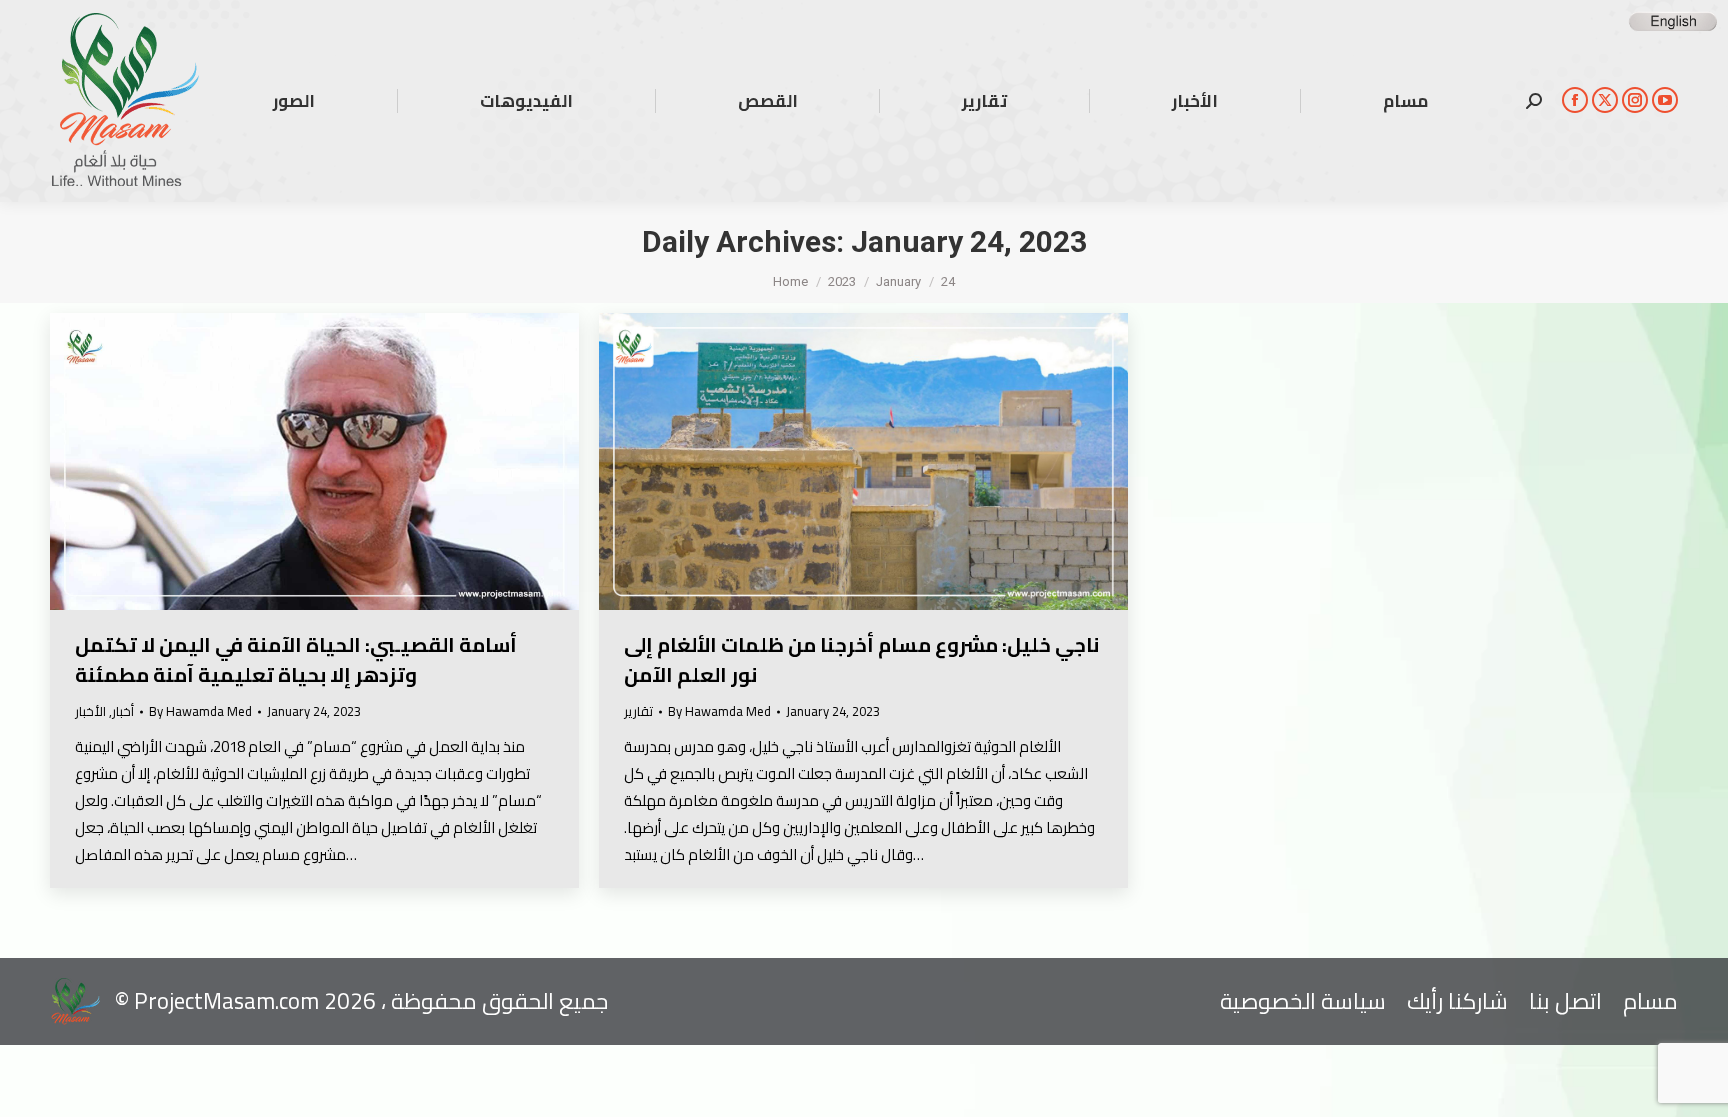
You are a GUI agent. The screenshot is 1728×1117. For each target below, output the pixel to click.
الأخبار (90, 711)
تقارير (638, 711)
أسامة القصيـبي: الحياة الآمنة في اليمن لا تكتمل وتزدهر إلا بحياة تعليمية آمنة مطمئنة (296, 659)
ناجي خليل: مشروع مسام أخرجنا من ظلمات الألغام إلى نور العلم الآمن (861, 659)
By (200, 711)
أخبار (123, 711)
